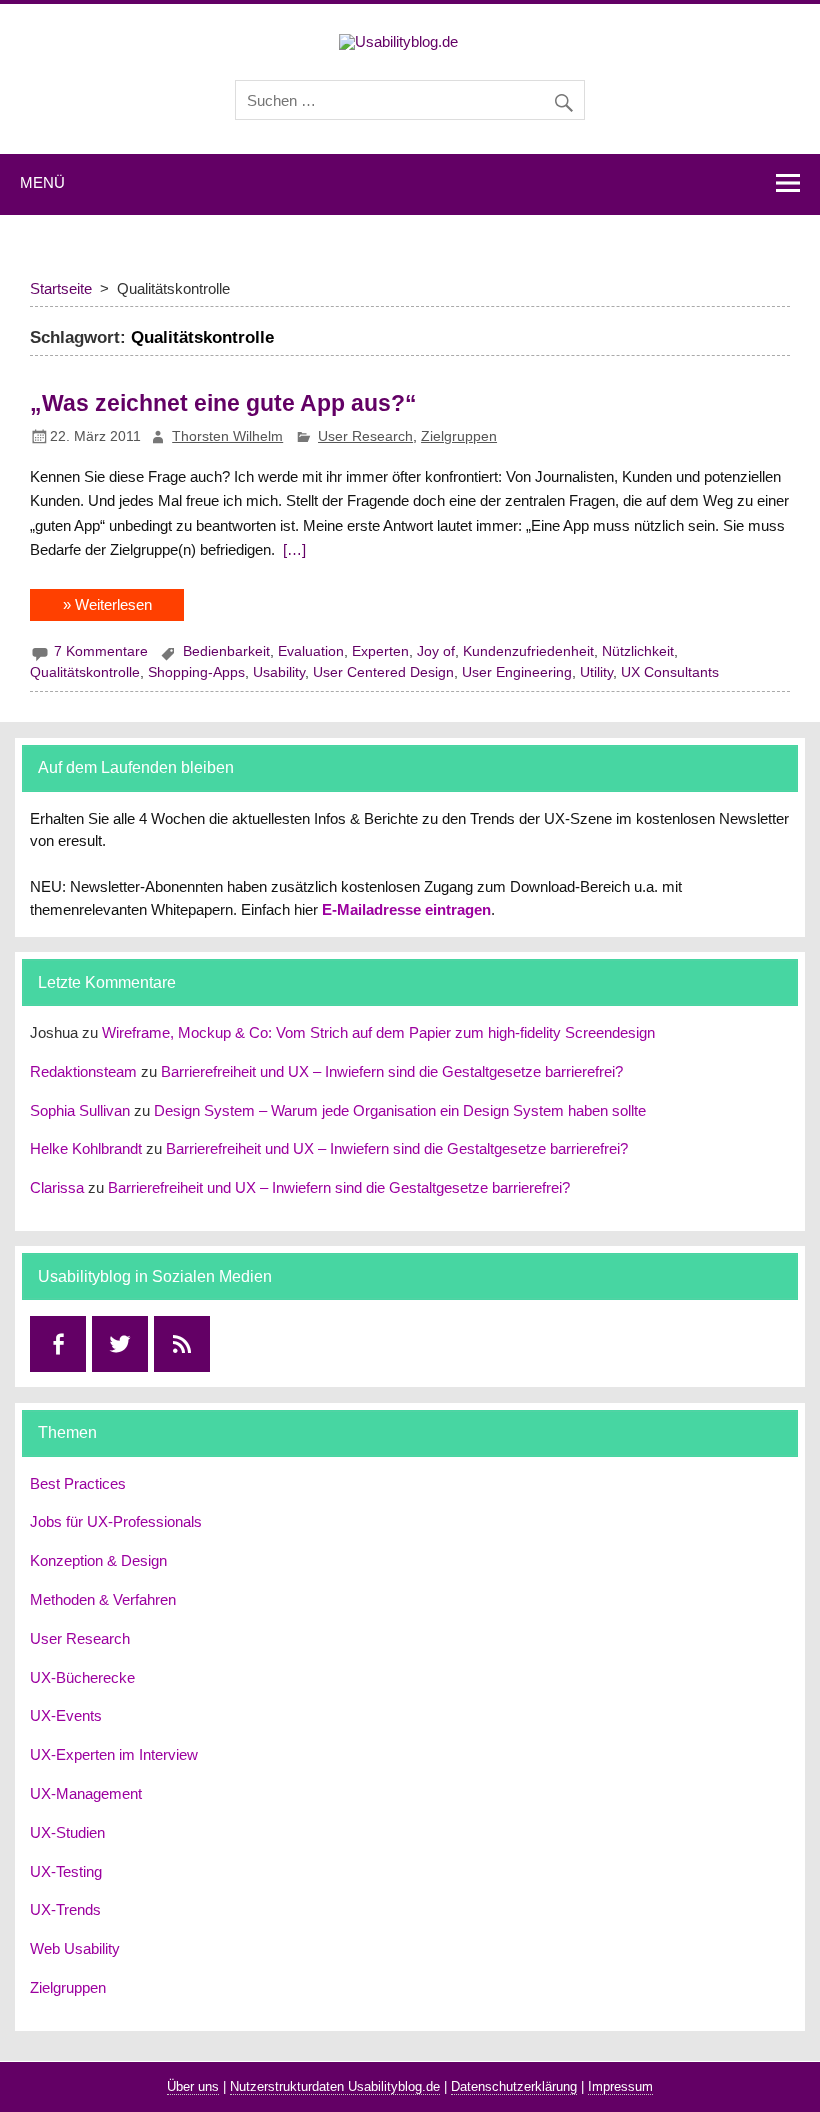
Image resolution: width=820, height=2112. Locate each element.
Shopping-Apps (196, 672)
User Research (365, 436)
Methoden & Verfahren (103, 1599)
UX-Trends (65, 1909)
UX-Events (66, 1715)
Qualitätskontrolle (85, 672)
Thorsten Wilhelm (227, 436)
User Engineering (517, 672)
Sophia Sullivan (80, 1110)
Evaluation (311, 651)
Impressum (620, 2086)
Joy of (436, 651)
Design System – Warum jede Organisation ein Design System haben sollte (400, 1110)
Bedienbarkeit (226, 651)
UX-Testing (66, 1871)
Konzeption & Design (98, 1560)
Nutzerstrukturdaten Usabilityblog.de (335, 2086)
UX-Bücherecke (82, 1677)
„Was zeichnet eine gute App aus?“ (223, 403)
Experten (380, 651)
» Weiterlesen (107, 604)
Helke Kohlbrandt (86, 1148)
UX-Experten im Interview (114, 1754)
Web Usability (75, 1948)
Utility (596, 672)
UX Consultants (670, 672)
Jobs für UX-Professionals (116, 1521)
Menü (42, 182)
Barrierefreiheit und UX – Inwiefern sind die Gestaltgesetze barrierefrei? (392, 1071)
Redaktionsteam (83, 1071)
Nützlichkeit (638, 651)
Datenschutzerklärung (514, 2086)
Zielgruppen (459, 436)
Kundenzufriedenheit (528, 651)
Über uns (193, 2086)
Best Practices (78, 1483)
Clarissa (57, 1187)
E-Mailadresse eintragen (406, 909)
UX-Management (86, 1793)
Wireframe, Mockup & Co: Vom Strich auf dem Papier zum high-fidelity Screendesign (378, 1032)
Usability (279, 672)
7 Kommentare (101, 651)
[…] (292, 549)
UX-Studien (67, 1832)
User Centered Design (383, 672)
